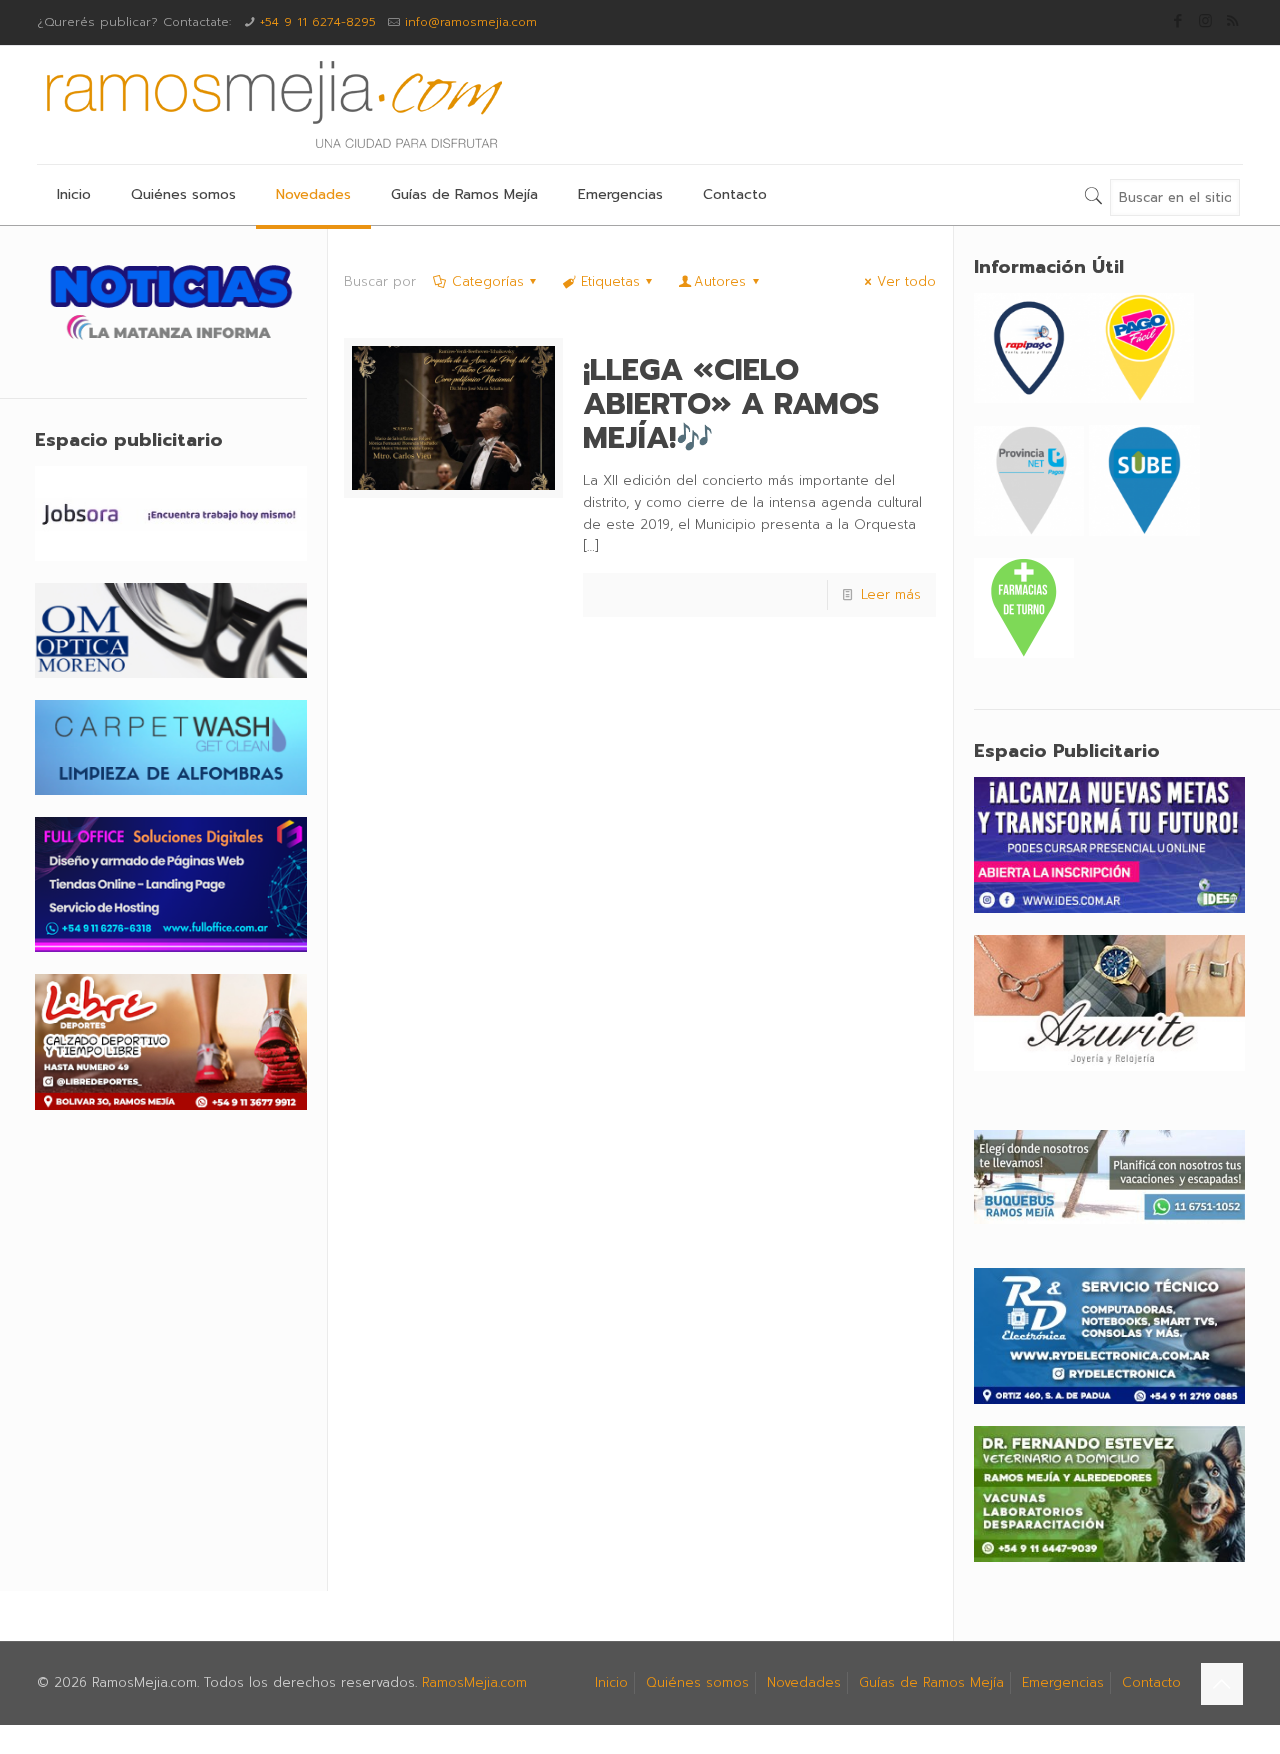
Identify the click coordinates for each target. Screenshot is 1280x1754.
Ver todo (906, 281)
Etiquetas (610, 281)
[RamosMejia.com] (272, 105)
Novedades (804, 1682)
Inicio (611, 1682)
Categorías (488, 281)
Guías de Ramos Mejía (931, 1682)
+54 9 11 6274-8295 (318, 22)
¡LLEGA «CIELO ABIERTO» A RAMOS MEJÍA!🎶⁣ (731, 404)
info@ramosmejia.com (471, 22)
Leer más (891, 594)
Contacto (1151, 1682)
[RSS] (1232, 21)
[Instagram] (1205, 21)
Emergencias (1063, 1682)
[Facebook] (1178, 21)
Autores (720, 281)
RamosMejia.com (474, 1682)
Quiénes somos (697, 1682)
